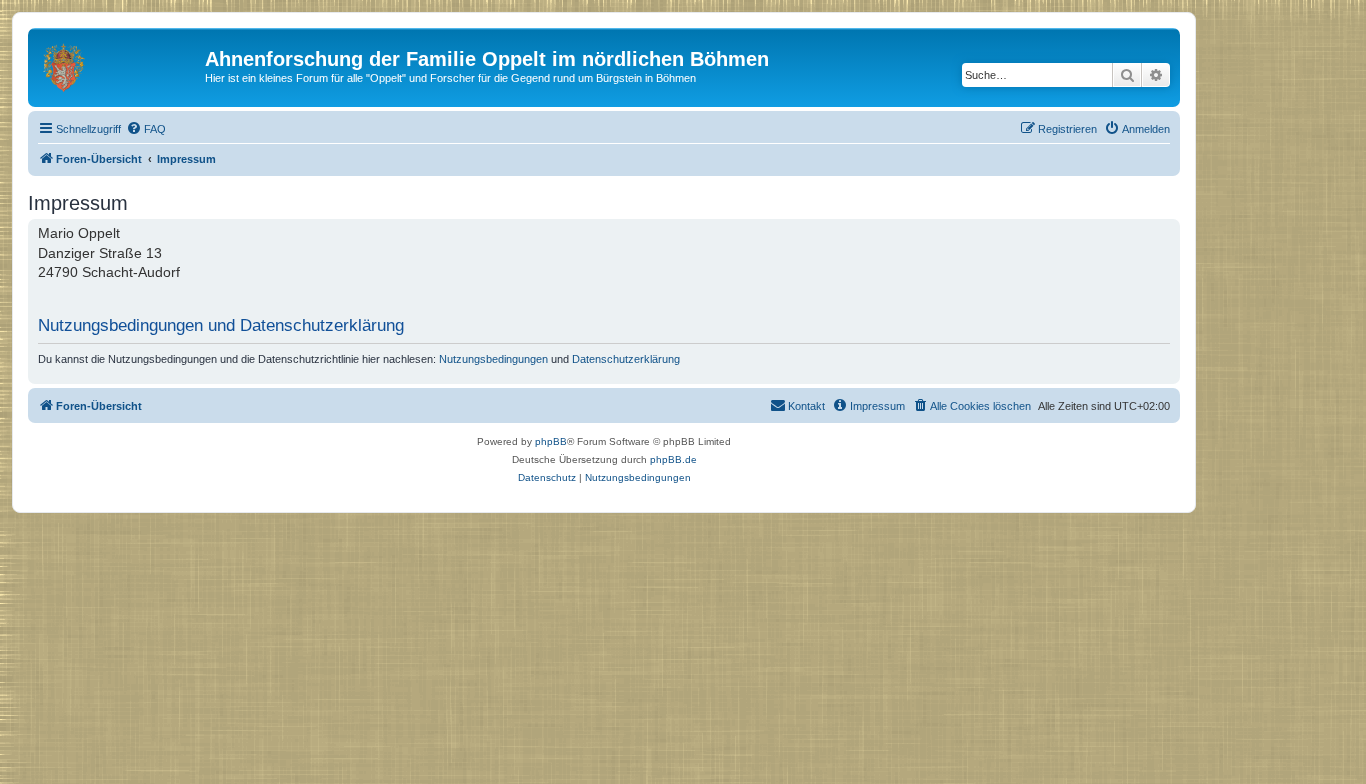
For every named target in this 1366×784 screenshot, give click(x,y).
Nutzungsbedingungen (493, 359)
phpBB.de (673, 459)
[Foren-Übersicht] (119, 65)
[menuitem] (146, 129)
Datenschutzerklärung (626, 359)
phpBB (551, 441)
